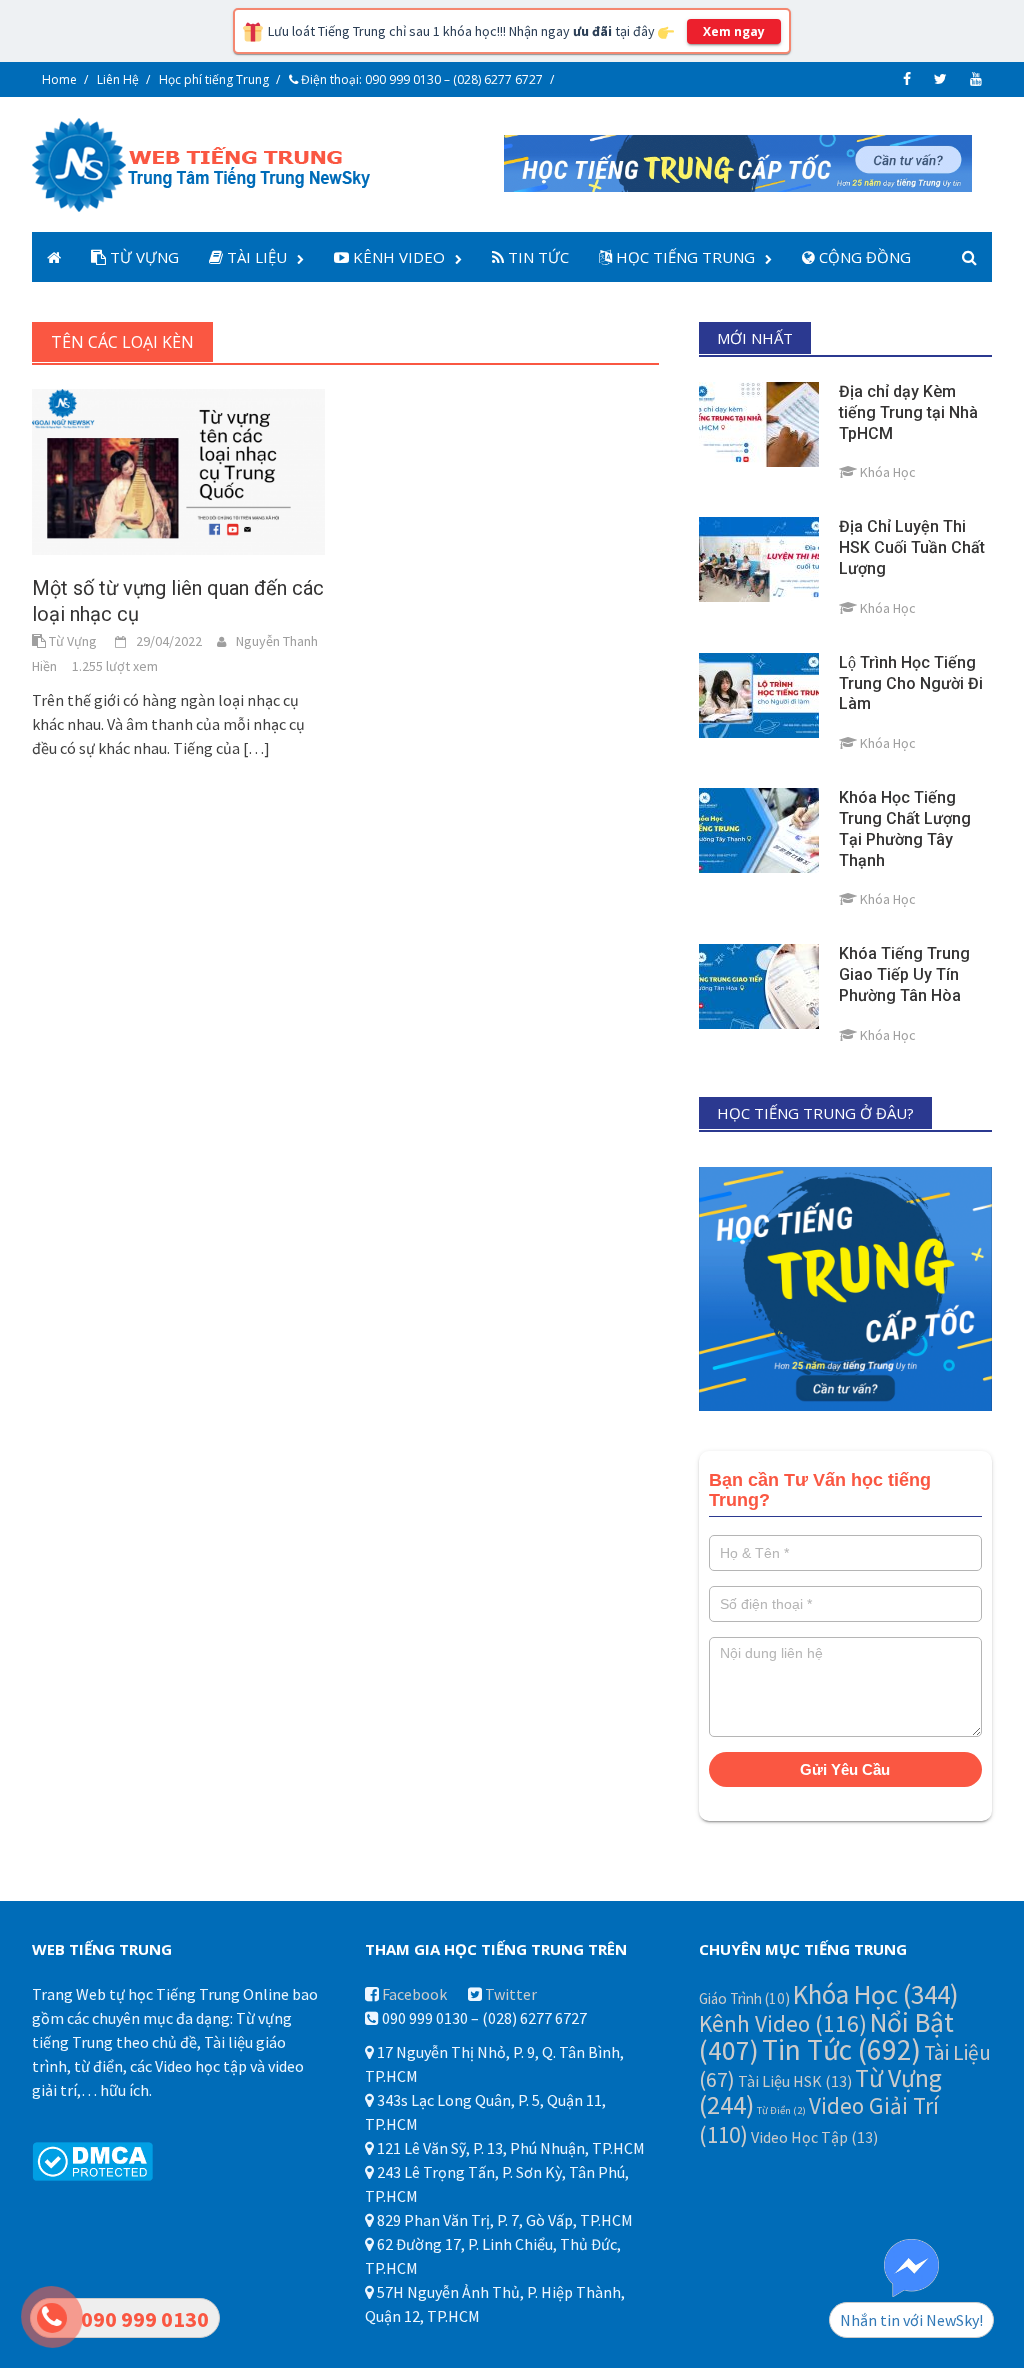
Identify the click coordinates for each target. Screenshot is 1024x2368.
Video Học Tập (814, 2137)
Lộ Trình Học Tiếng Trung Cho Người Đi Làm (911, 683)
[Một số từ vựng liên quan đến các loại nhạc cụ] (178, 470)
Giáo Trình (744, 1998)
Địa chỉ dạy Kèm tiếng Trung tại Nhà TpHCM (908, 412)
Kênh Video (397, 257)
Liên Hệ (118, 79)
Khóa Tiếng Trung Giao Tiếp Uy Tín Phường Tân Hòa (904, 974)
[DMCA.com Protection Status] (92, 2159)
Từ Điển (781, 2110)
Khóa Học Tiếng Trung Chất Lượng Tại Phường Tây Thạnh (905, 828)
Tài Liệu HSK (795, 2081)
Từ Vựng (142, 257)
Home (59, 79)
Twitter (511, 1994)
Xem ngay (734, 31)
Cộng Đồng (863, 257)
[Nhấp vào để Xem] (738, 161)
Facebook (414, 1994)
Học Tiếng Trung (683, 257)
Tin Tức (536, 257)
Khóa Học (876, 1994)
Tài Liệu (255, 257)
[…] (255, 748)
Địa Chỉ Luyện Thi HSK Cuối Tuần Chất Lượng (912, 547)
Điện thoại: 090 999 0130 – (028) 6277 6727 (420, 79)
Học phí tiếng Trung (214, 79)
